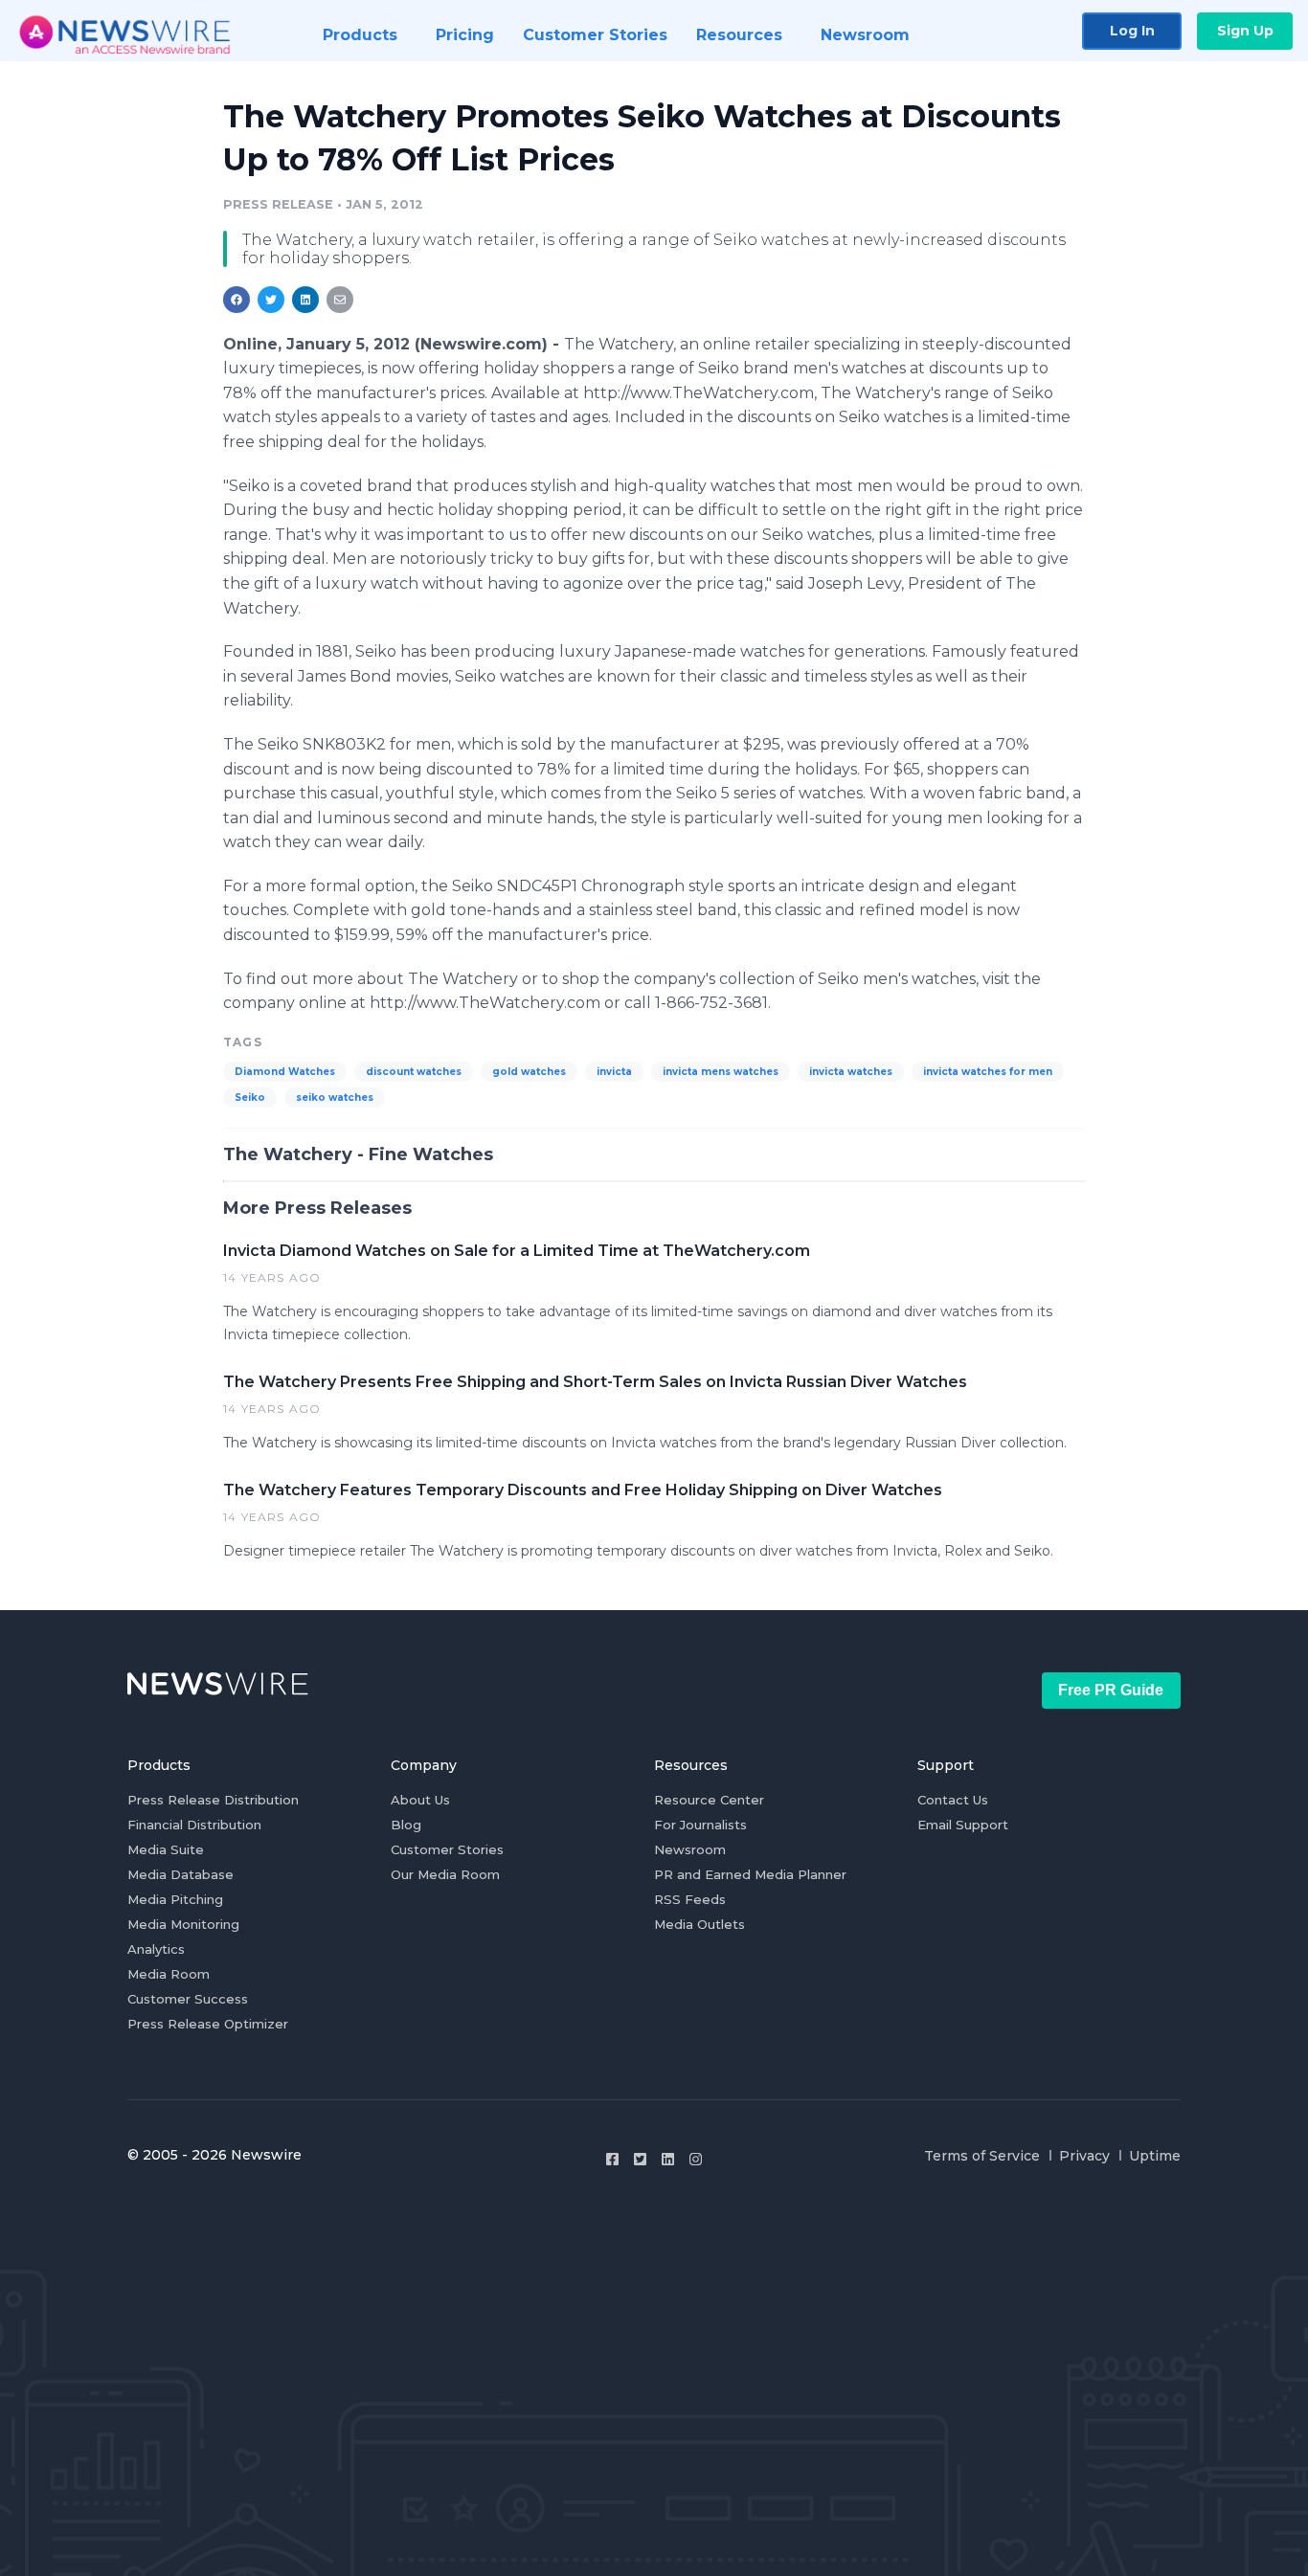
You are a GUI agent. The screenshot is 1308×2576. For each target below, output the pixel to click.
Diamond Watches (285, 1072)
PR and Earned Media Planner (750, 1874)
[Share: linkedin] (306, 300)
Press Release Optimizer (208, 2024)
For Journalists (700, 1825)
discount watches (414, 1072)
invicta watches (851, 1072)
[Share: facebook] (237, 300)
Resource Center (709, 1800)
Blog (406, 1825)
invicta (614, 1072)
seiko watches (335, 1098)
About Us (420, 1800)
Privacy (1084, 2156)
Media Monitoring (183, 1924)
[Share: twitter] (271, 300)
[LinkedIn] (668, 2159)
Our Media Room (445, 1874)
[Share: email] (340, 300)
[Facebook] (612, 2159)
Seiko (250, 1098)
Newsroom (690, 1849)
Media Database (180, 1874)
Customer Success (188, 1999)
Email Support (963, 1825)
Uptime (1155, 2156)
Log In (1132, 31)
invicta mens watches (721, 1072)
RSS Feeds (690, 1899)
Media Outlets (699, 1924)
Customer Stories (447, 1849)
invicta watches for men (988, 1072)
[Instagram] (696, 2159)
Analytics (156, 1949)
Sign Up (1245, 31)
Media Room (169, 1974)
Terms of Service (982, 2156)
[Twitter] (640, 2159)
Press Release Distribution (213, 1800)
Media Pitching (175, 1899)
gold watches (529, 1072)
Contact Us (953, 1800)
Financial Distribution (194, 1825)
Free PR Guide (1111, 1690)
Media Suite (166, 1849)
